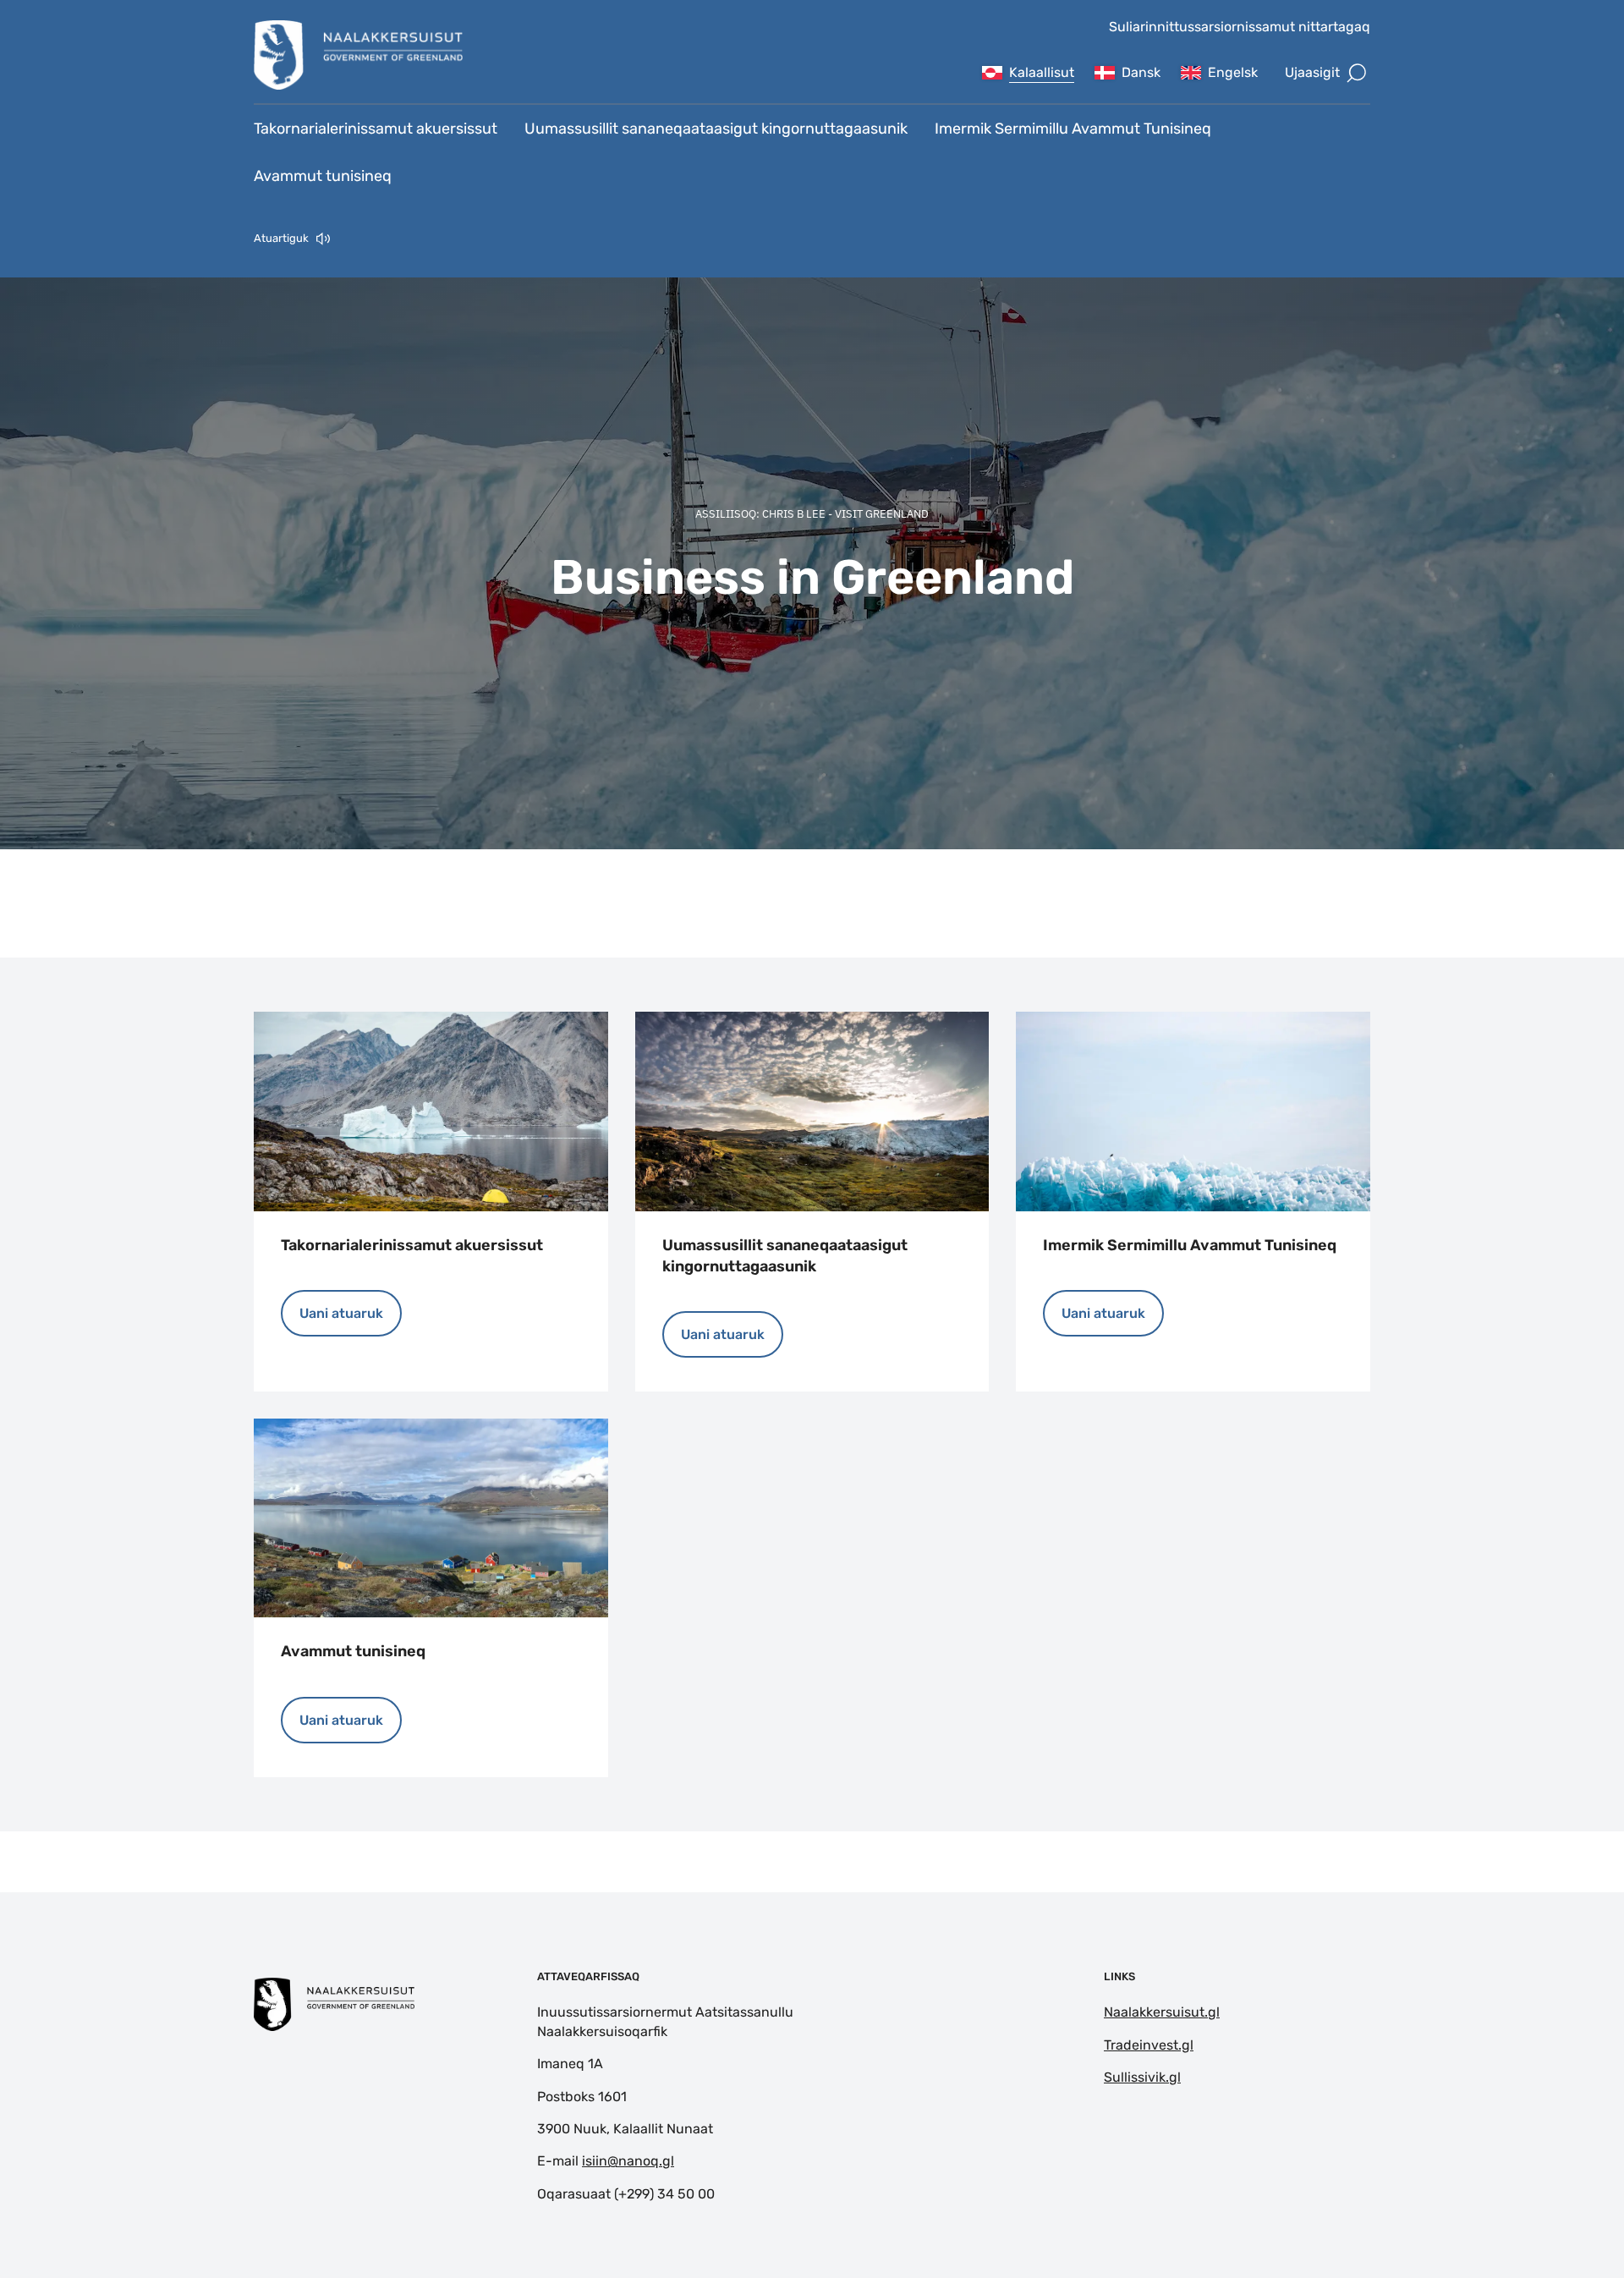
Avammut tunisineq (323, 176)
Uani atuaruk (341, 1313)
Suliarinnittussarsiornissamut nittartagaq (1240, 27)
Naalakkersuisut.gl (1162, 2012)
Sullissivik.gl (1142, 2077)
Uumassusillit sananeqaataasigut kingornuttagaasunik (716, 129)
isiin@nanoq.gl (628, 2161)
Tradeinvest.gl (1149, 2045)
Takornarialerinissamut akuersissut (376, 129)
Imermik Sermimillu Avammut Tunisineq (1073, 129)
